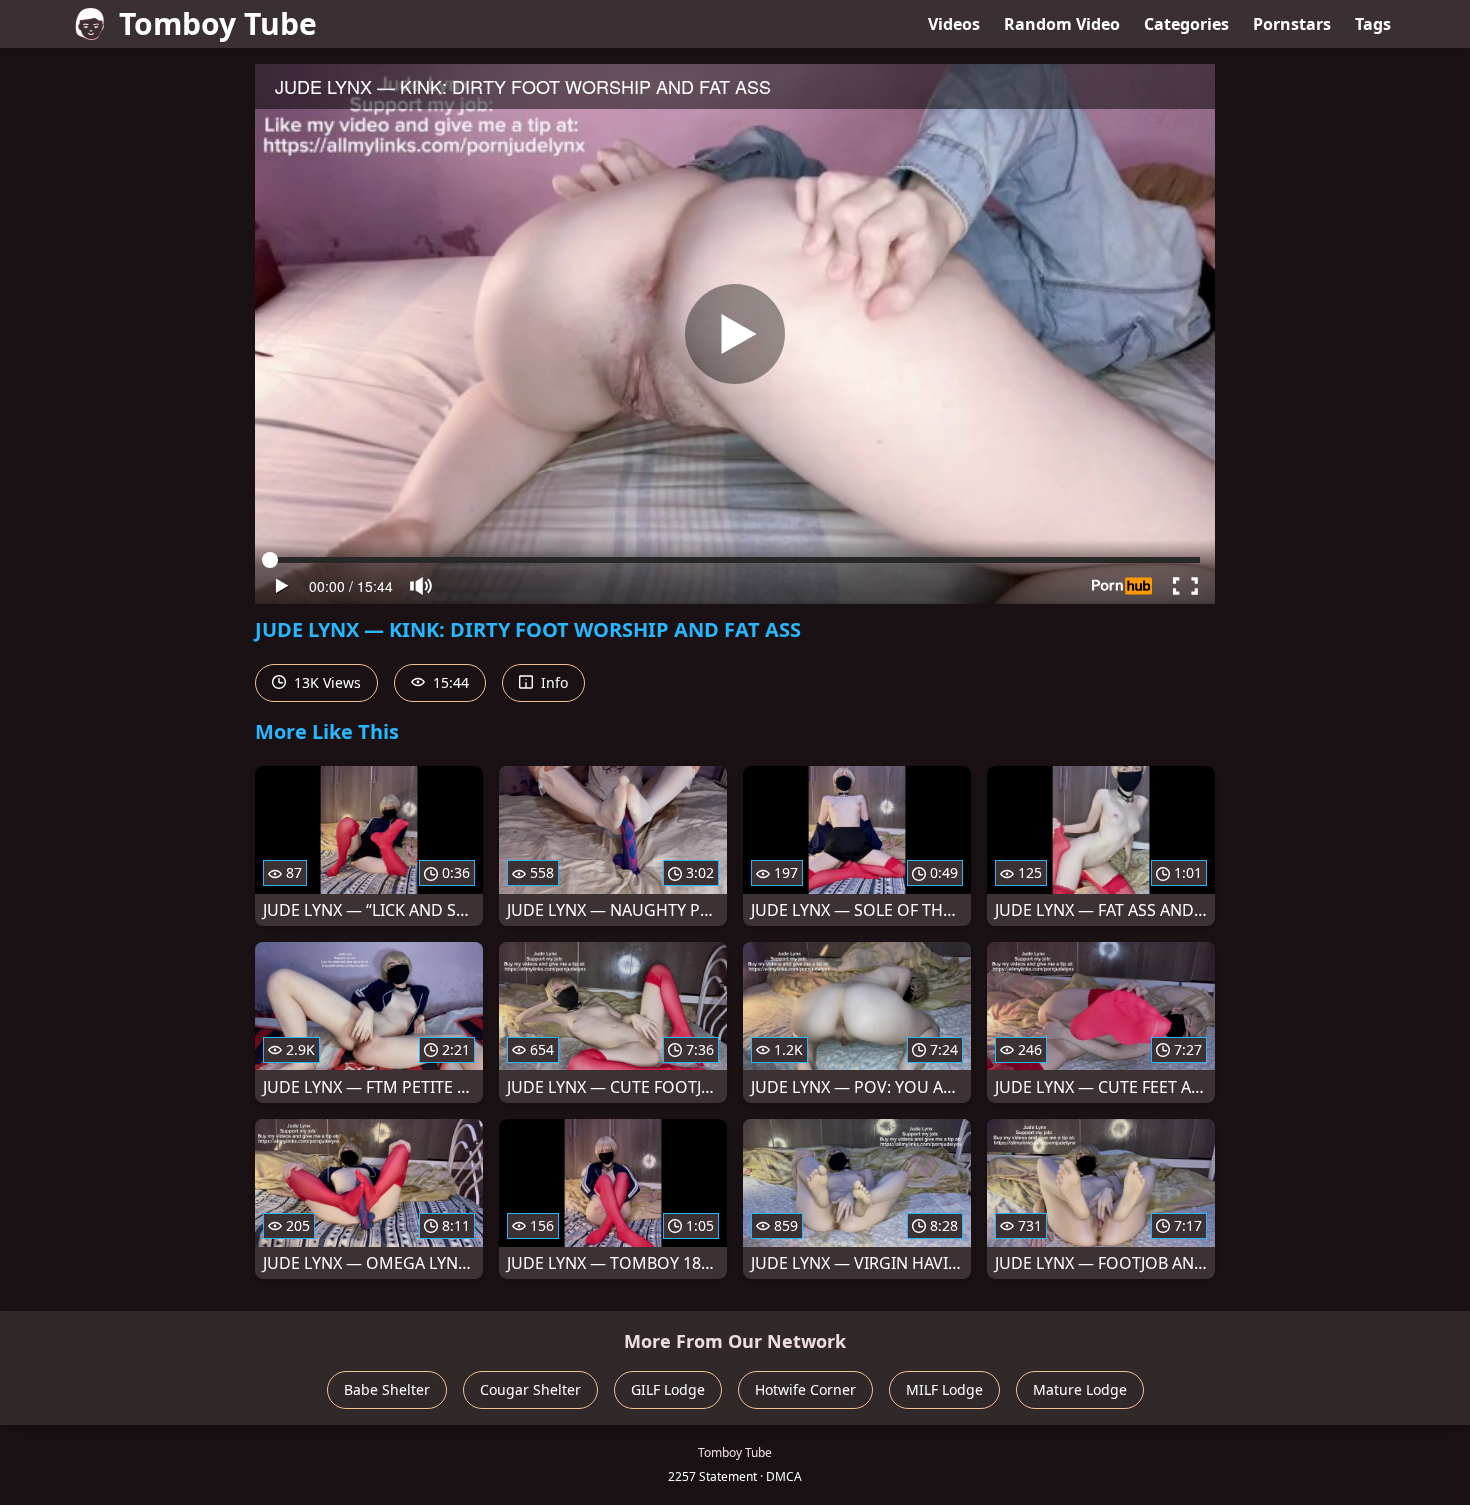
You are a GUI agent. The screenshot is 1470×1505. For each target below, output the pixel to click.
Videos (954, 24)
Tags (1373, 24)
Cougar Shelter (530, 1389)
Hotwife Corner (805, 1389)
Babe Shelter (387, 1389)
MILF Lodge (944, 1389)
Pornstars (1292, 24)
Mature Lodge (1080, 1389)
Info (552, 682)
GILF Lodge (668, 1389)
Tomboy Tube (218, 23)
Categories (1186, 24)
